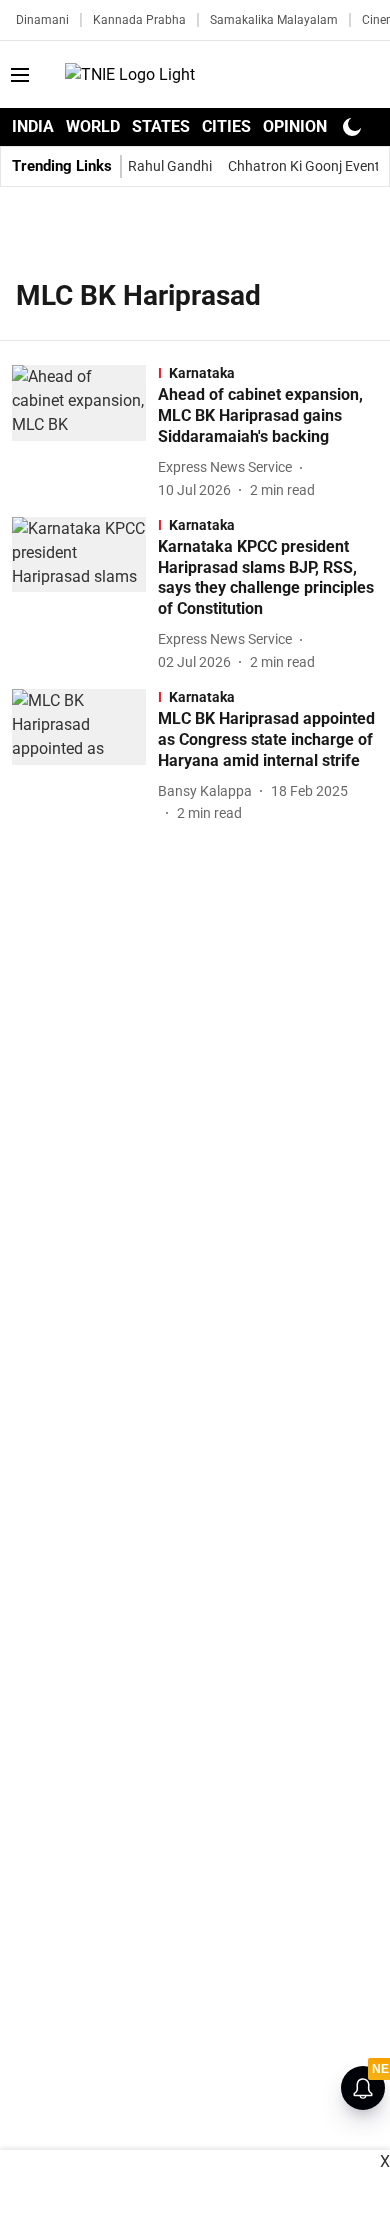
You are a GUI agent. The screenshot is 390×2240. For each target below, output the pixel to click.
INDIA (33, 126)
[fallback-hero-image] (85, 432)
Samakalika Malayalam (274, 20)
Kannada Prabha (139, 20)
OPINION (295, 126)
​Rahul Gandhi (170, 166)
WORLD (93, 126)
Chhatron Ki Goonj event (304, 166)
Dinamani (42, 20)
